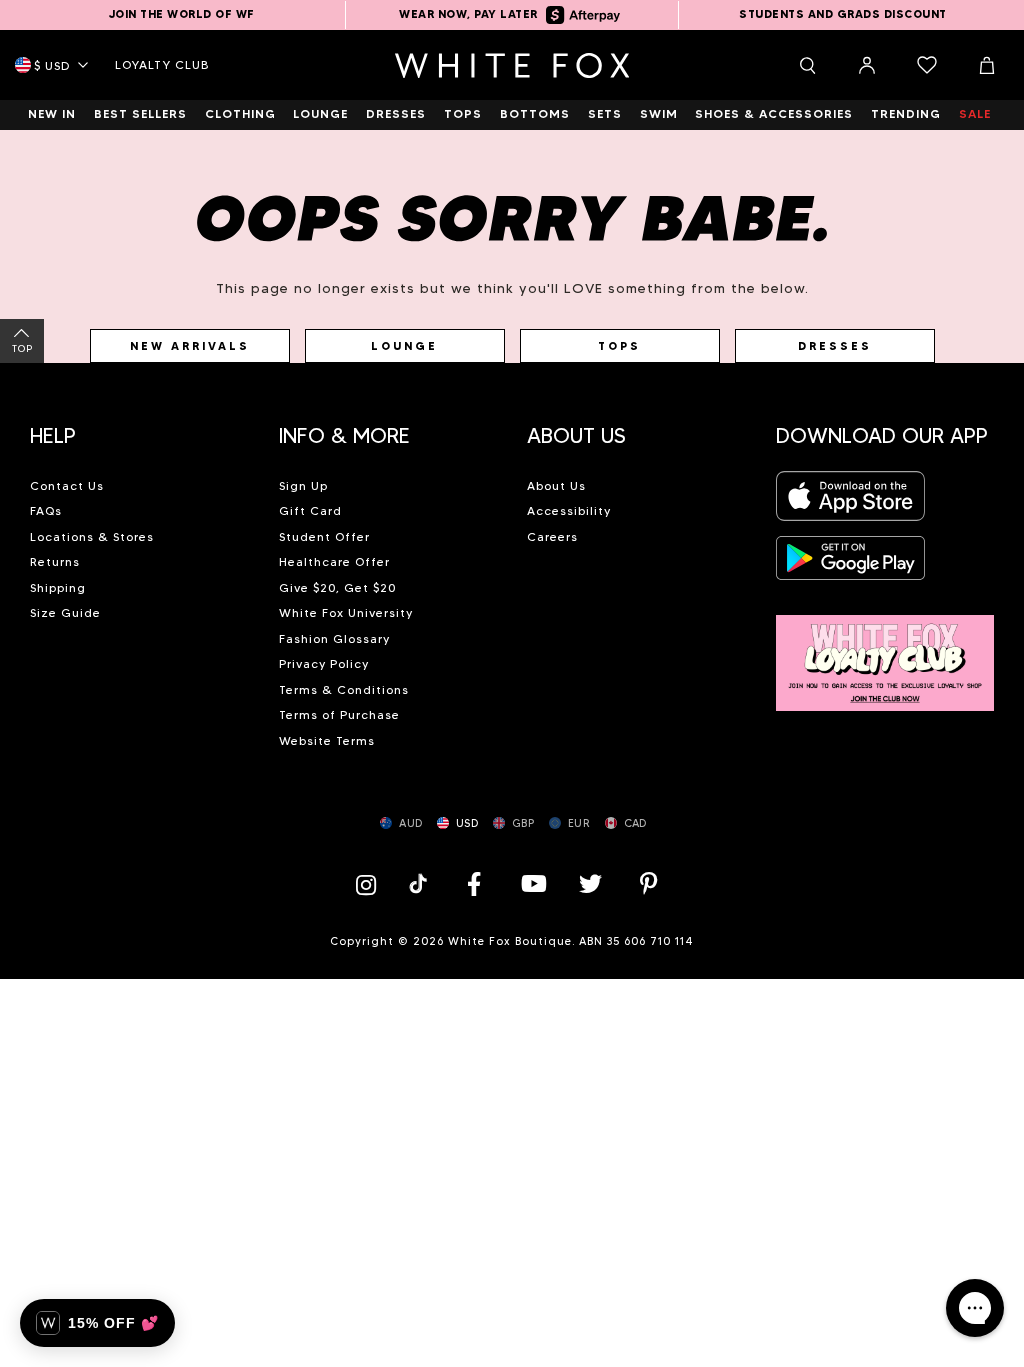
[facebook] (474, 883)
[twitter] (591, 883)
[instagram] (371, 883)
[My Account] (867, 65)
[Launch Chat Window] (975, 1308)
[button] (139, 428)
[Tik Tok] (420, 883)
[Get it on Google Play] (851, 563)
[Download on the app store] (851, 501)
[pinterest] (649, 883)
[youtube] (532, 883)
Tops (619, 346)
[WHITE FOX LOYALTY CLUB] (885, 651)
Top (22, 348)
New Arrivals (190, 346)
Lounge (404, 346)
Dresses (835, 346)
